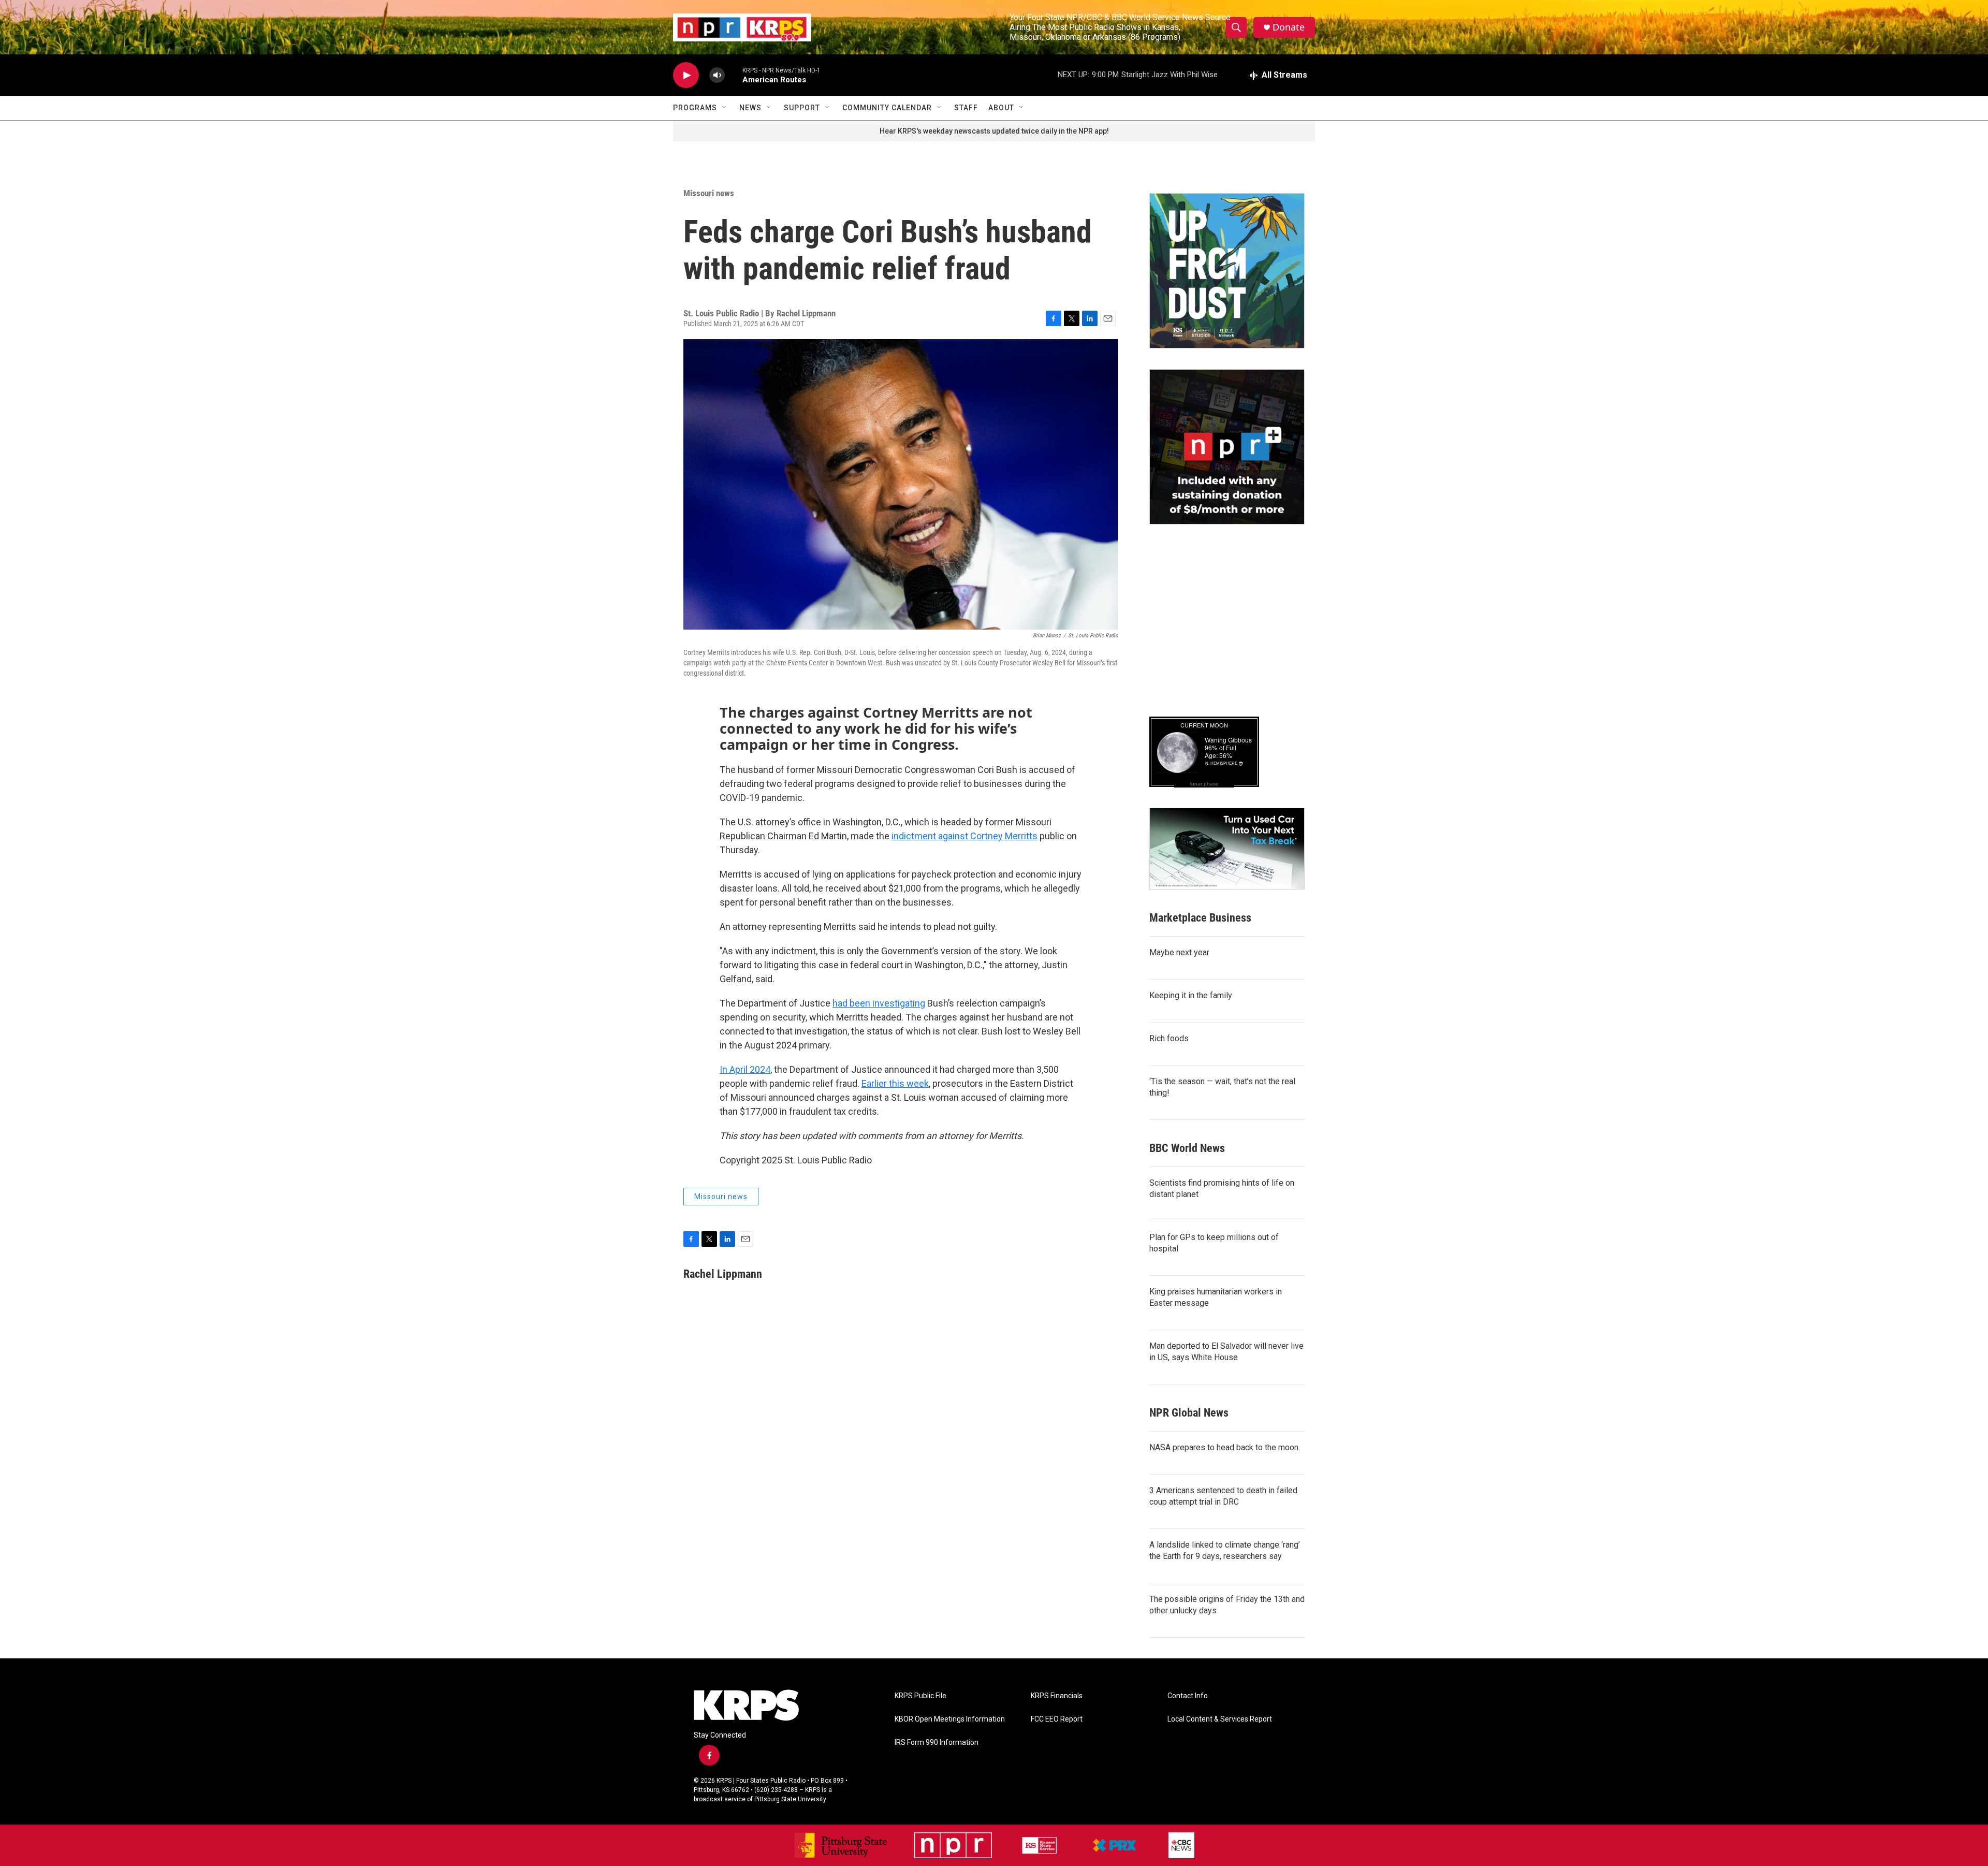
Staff (966, 108)
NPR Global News (1189, 1413)
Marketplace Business (1200, 918)
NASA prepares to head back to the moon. (1225, 1447)
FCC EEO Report (1057, 1719)
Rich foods (1169, 1038)
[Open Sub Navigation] (725, 108)
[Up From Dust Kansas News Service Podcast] (1227, 271)
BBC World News (1187, 1148)
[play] (686, 75)
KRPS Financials (1057, 1696)
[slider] (734, 75)
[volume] (717, 75)
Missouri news (709, 193)
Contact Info (1188, 1696)
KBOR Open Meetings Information (950, 1719)
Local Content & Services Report (1220, 1719)
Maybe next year (1179, 952)
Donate (1289, 27)
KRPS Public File (920, 1696)
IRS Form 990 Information (937, 1743)
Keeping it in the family (1191, 995)
